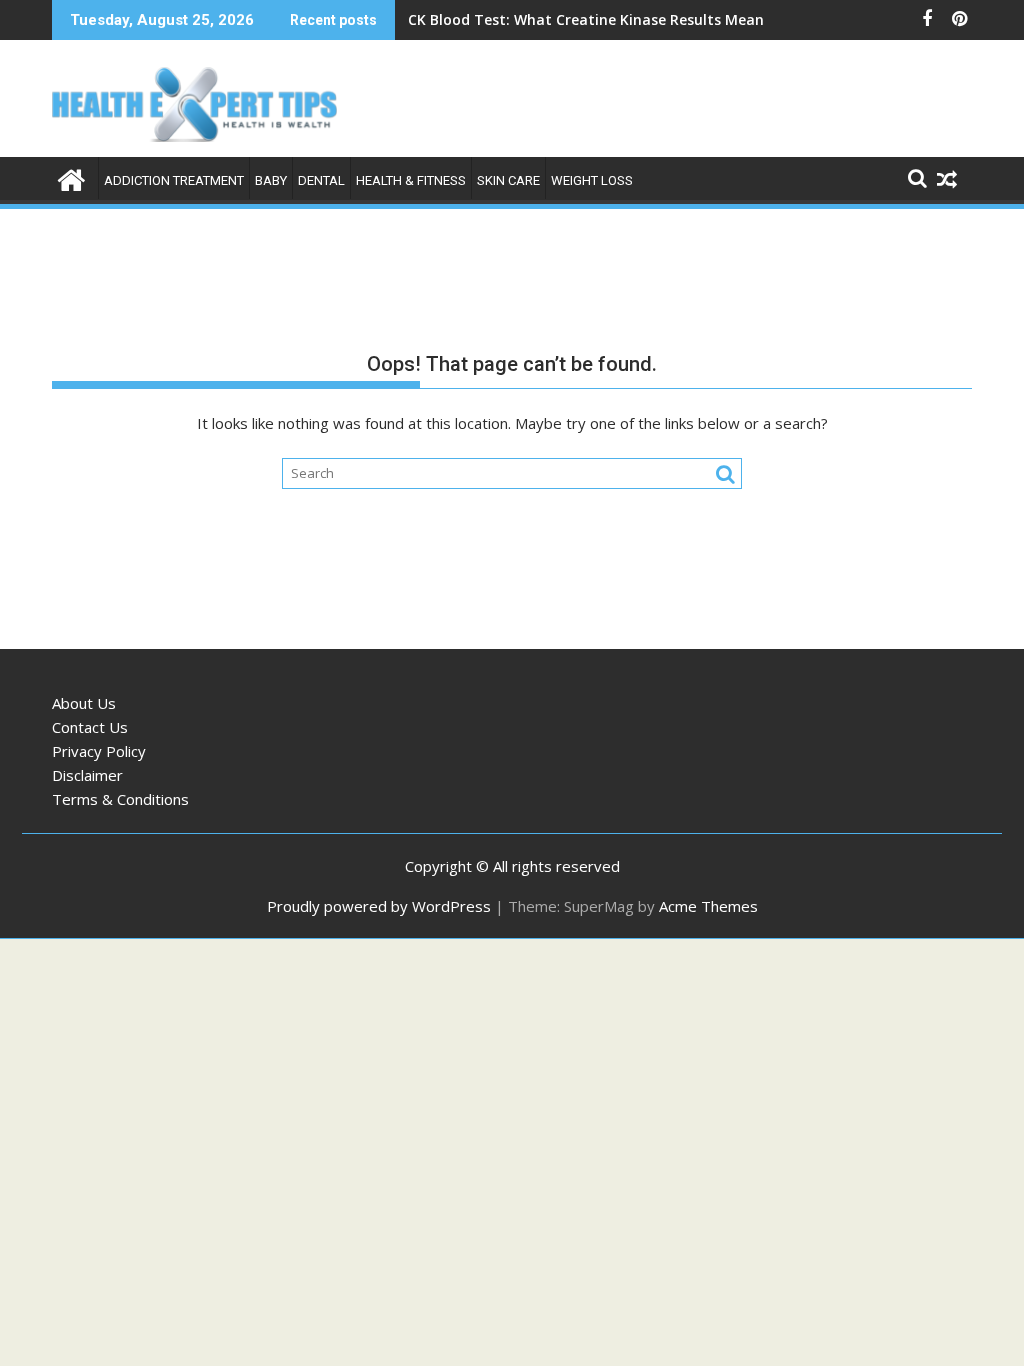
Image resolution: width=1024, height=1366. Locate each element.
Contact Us (90, 727)
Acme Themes (708, 906)
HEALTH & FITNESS (411, 180)
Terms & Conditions (120, 799)
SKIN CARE (508, 180)
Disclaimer (87, 775)
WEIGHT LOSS (592, 180)
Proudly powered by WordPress (379, 906)
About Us (84, 703)
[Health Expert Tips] (71, 177)
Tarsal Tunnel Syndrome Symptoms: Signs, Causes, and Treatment (644, 19)
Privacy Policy (99, 751)
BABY (271, 180)
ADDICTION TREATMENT (174, 180)
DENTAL (321, 180)
